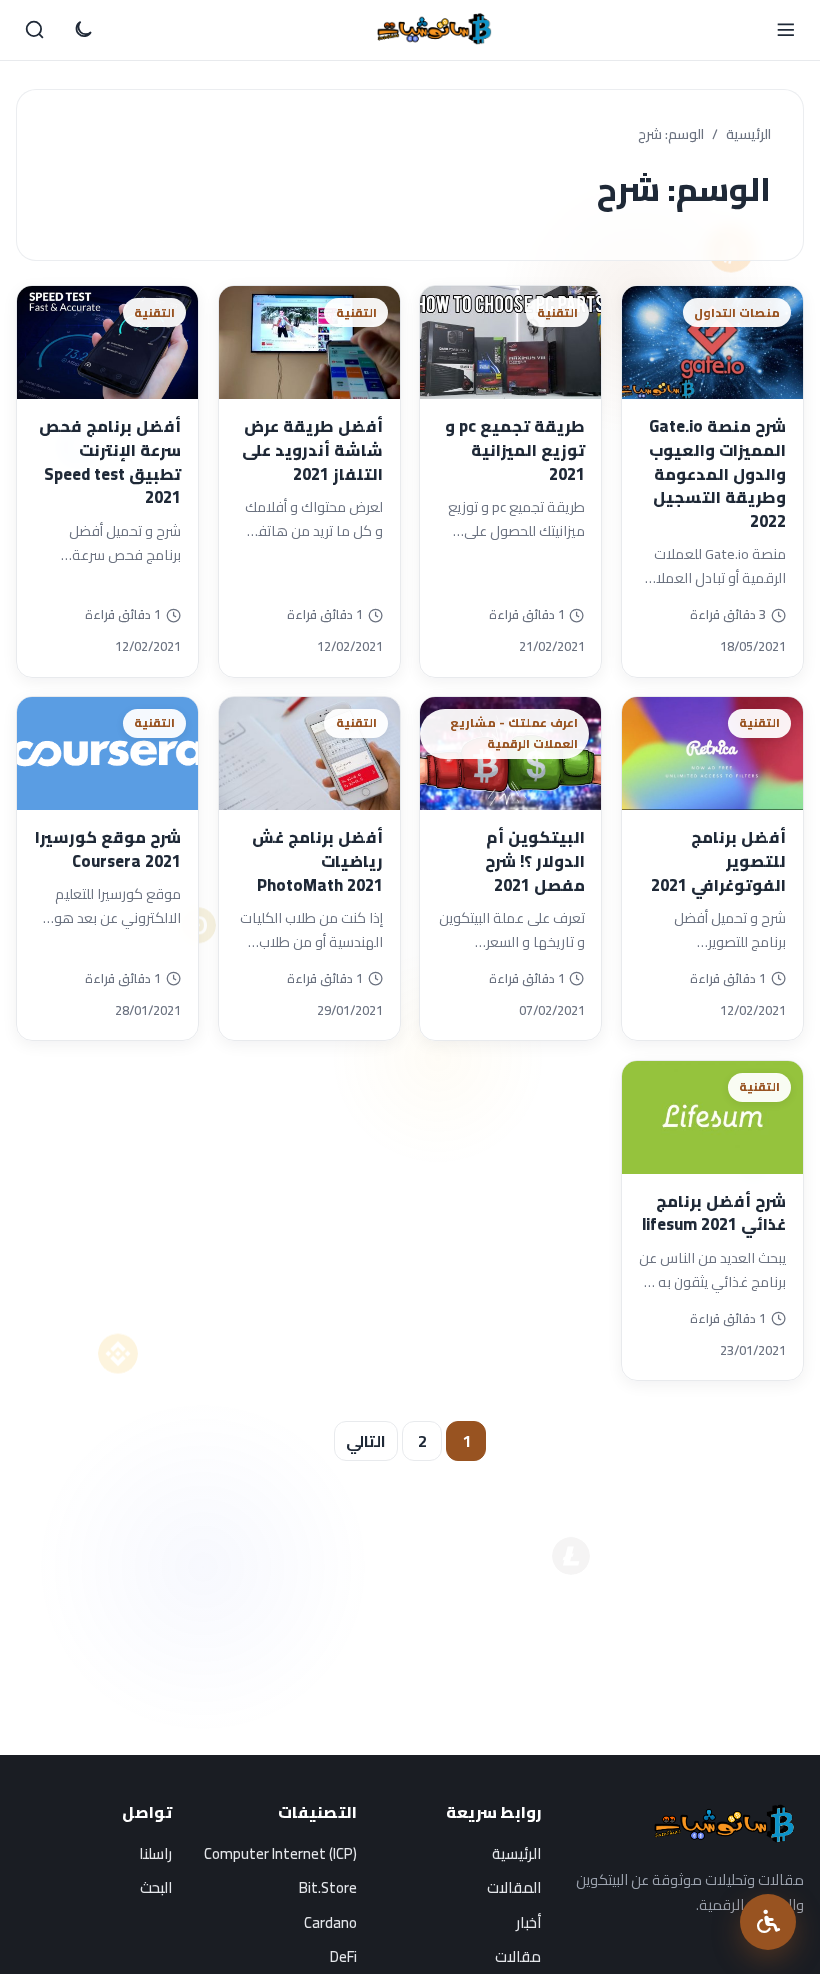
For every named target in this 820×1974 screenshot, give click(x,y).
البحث (156, 1887)
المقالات (514, 1887)
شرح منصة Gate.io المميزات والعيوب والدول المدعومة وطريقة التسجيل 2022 (717, 473)
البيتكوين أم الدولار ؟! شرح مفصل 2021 (535, 860)
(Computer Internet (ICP (280, 1853)
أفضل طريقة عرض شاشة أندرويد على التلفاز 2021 (312, 449)
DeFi (343, 1956)
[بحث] (35, 30)
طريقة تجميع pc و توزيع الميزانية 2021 (515, 449)
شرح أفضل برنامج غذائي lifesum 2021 (714, 1213)
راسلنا (155, 1853)
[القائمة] (785, 30)
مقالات (518, 1956)
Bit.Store (328, 1887)
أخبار (528, 1922)
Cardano (330, 1922)
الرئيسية (748, 135)
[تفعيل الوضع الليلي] (83, 30)
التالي (366, 1441)
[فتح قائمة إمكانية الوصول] (768, 1922)
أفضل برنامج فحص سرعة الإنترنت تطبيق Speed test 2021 (110, 461)
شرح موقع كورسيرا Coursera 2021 (108, 849)
